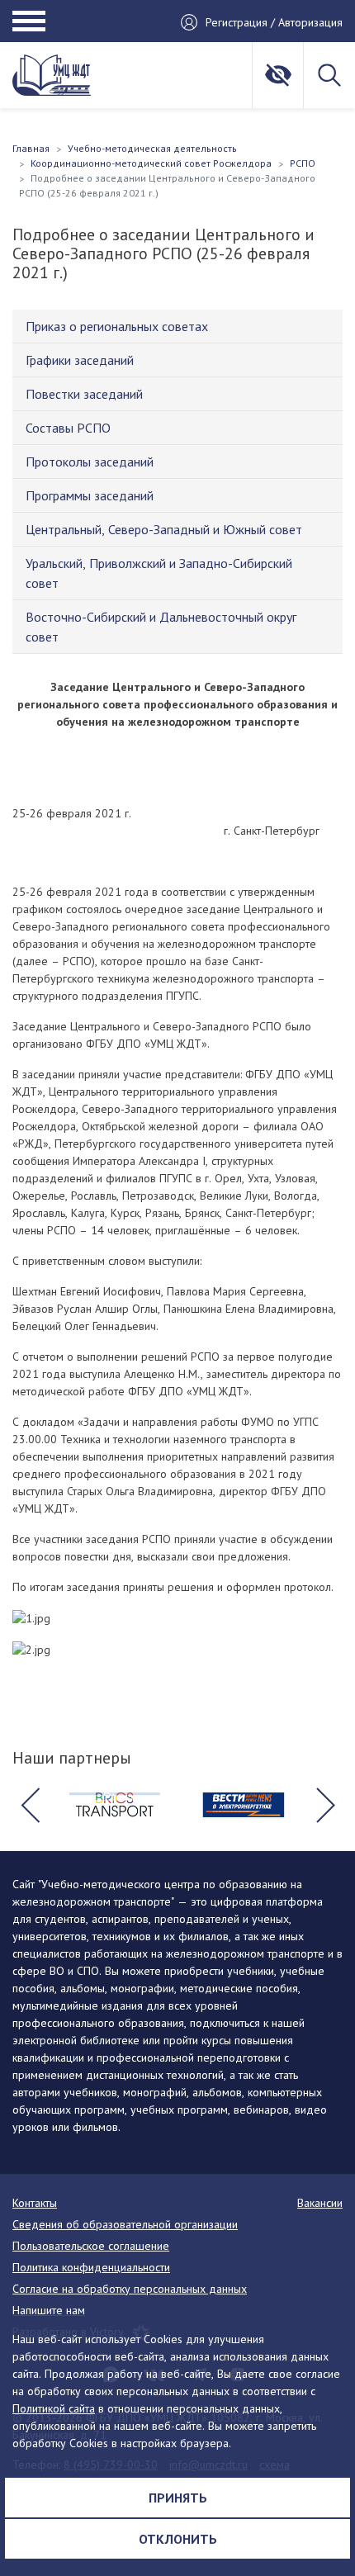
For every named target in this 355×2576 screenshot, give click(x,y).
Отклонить (178, 2539)
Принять (178, 2498)
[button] (30, 1805)
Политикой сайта (54, 2408)
